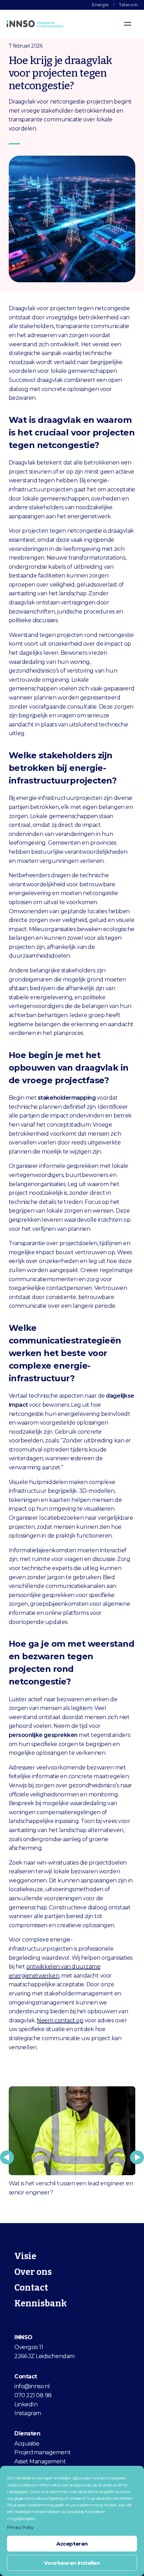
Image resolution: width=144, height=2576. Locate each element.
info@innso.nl (32, 2386)
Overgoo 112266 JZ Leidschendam (44, 2352)
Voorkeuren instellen (72, 2563)
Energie (100, 5)
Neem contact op (60, 2020)
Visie (25, 2256)
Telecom (128, 5)
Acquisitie (27, 2444)
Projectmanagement (42, 2452)
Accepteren (72, 2544)
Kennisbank (41, 2304)
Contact (31, 2288)
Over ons (33, 2272)
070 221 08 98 (33, 2395)
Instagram (28, 2413)
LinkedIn (26, 2404)
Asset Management (40, 2461)
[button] (7, 2157)
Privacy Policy (20, 2527)
